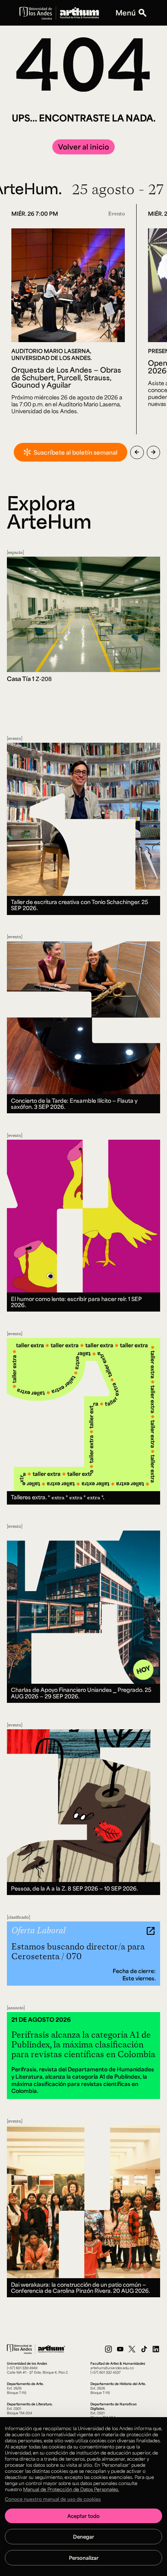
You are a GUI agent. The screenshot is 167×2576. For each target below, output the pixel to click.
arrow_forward (153, 452)
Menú (126, 13)
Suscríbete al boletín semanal (76, 452)
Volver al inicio (83, 147)
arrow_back (137, 452)
